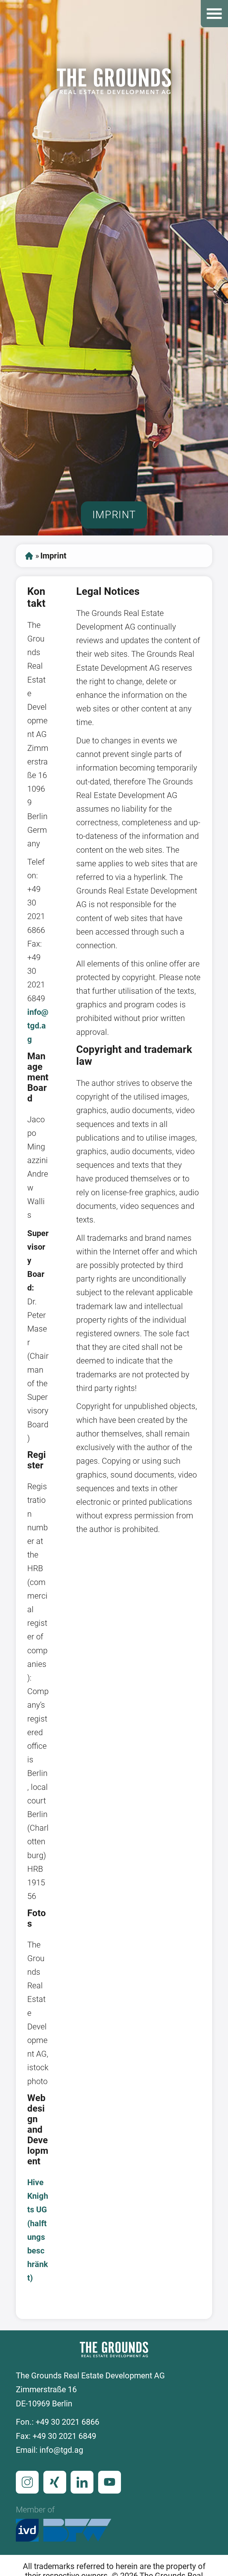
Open (214, 14)
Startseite (29, 556)
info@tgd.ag (38, 1026)
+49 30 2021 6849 (64, 2436)
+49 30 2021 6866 (67, 2422)
